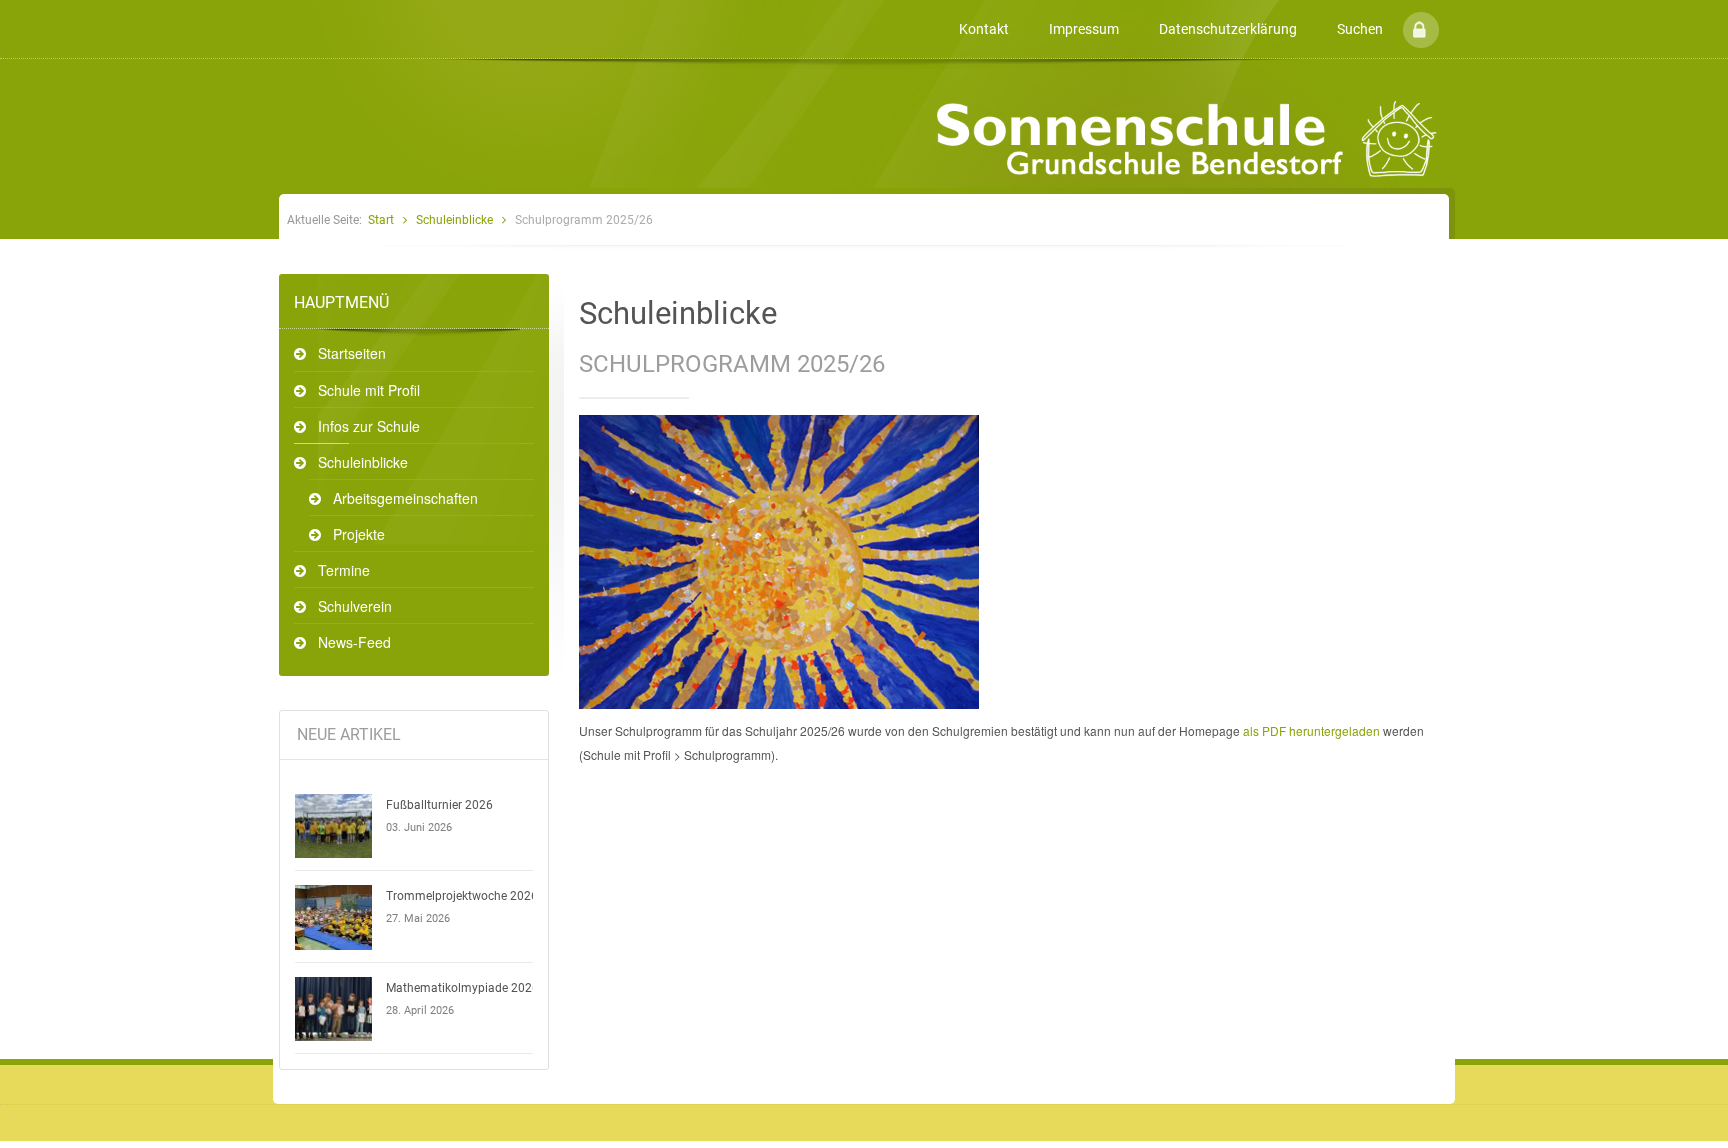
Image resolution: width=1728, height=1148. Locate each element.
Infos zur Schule (369, 426)
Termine (344, 570)
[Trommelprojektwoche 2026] (334, 917)
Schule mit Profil (369, 390)
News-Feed (354, 642)
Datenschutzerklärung (1228, 29)
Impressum (1084, 29)
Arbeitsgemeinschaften (405, 498)
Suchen (1360, 29)
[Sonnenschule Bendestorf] (282, 13)
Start (381, 220)
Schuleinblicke (454, 220)
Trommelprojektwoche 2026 (462, 896)
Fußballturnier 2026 (439, 805)
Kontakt (984, 29)
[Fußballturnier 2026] (334, 826)
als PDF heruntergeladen (1311, 730)
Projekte (359, 534)
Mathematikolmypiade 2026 (462, 988)
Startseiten (352, 353)
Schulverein (355, 606)
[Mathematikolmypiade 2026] (334, 1009)
